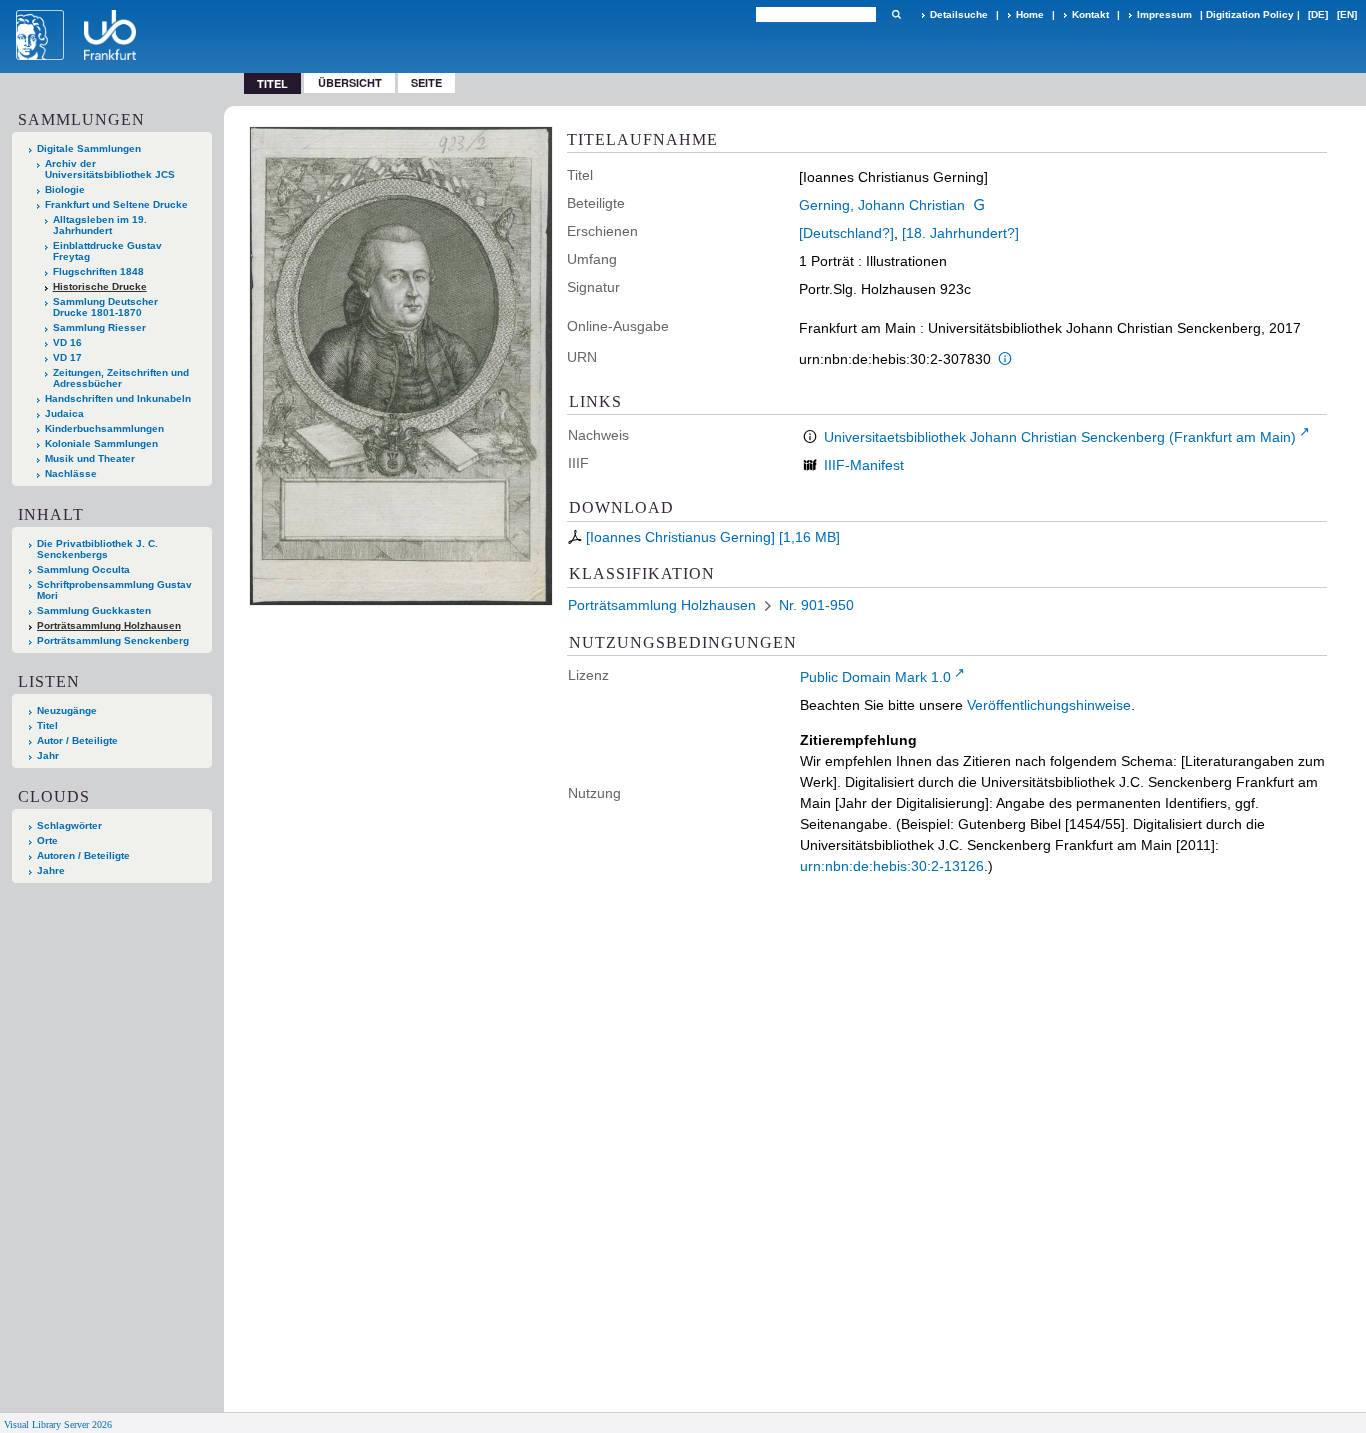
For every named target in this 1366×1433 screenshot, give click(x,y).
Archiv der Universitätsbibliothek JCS (110, 169)
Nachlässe (71, 473)
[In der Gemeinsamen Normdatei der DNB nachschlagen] (979, 205)
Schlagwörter (69, 825)
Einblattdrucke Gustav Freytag (107, 251)
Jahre (51, 870)
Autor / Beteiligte (77, 740)
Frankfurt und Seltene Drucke (116, 204)
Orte (47, 840)
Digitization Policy (1250, 14)
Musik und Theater (90, 458)
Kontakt (1090, 14)
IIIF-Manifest (864, 465)
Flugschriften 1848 (98, 271)
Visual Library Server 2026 (58, 1424)
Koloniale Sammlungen (101, 443)
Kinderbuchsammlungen (104, 428)
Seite (426, 82)
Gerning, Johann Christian (882, 205)
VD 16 (67, 342)
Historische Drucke (100, 286)
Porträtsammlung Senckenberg (113, 640)
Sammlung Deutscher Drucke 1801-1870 (105, 307)
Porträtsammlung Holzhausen (109, 625)
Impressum (1164, 14)
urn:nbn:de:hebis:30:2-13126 (892, 866)
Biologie (65, 189)
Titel (47, 725)
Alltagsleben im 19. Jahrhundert (100, 225)
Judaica (64, 413)
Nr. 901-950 (816, 605)
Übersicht (350, 82)
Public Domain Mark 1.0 (875, 677)
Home (1030, 14)
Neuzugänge (67, 710)
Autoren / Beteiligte (83, 855)
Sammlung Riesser (99, 327)
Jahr (48, 755)
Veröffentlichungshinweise (1049, 705)
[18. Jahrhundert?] (960, 233)
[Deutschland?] (846, 233)
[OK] (896, 14)
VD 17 (67, 357)
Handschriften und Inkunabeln (118, 398)
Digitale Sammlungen (89, 148)
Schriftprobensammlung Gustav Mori (114, 590)
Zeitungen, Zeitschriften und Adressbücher (121, 378)
